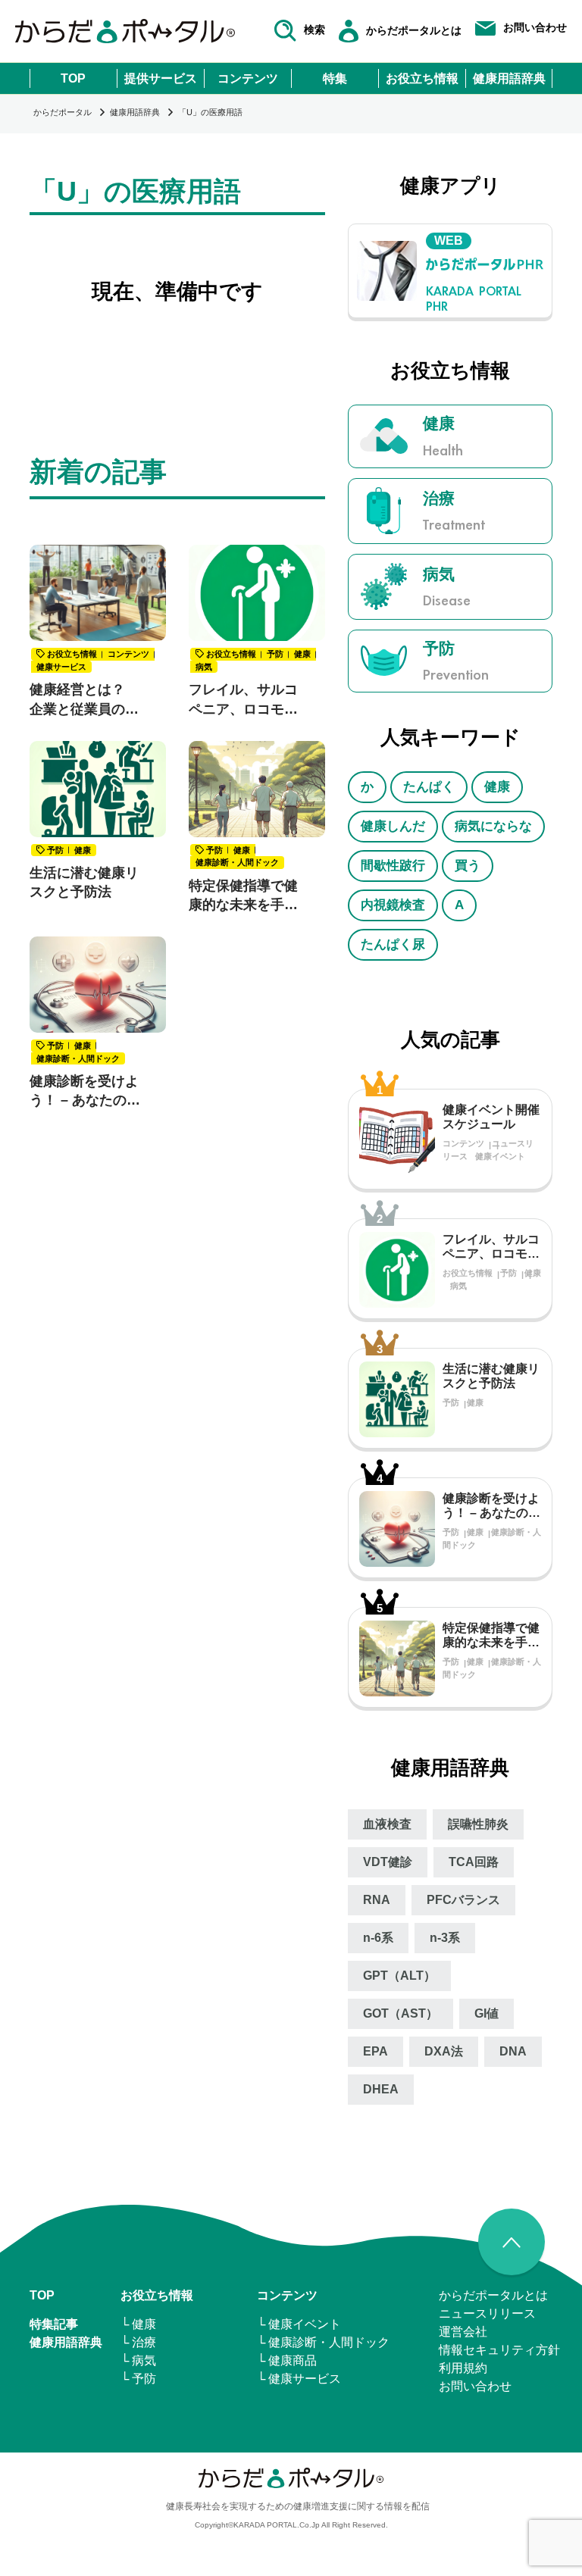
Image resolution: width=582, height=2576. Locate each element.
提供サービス (161, 78)
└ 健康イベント (299, 2324)
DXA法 (444, 2051)
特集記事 (54, 2324)
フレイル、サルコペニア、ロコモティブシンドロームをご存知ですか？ (243, 700)
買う (468, 866)
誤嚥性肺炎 (478, 1824)
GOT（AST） (401, 2013)
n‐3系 (445, 1938)
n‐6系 (378, 1938)
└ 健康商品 (287, 2360)
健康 (497, 787)
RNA (377, 1900)
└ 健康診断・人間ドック (323, 2342)
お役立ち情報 (422, 78)
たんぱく (429, 787)
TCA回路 (474, 1862)
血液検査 (387, 1824)
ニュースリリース (487, 2313)
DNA (513, 2051)
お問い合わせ (475, 2386)
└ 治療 (138, 2342)
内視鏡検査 (393, 905)
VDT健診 (388, 1862)
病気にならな (493, 826)
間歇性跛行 (393, 866)
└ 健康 (138, 2324)
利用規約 (463, 2368)
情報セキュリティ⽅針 (499, 2350)
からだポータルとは (493, 2295)
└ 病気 (138, 2360)
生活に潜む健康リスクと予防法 (84, 882)
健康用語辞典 (509, 78)
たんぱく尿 (393, 944)
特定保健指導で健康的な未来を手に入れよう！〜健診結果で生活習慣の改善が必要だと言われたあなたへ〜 (243, 896)
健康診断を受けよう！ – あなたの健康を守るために (85, 1092)
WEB (449, 241)
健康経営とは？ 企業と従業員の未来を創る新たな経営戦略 (84, 700)
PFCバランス (463, 1900)
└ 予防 (138, 2379)
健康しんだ (393, 826)
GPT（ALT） (399, 1976)
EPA (375, 2051)
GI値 (487, 2013)
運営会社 (463, 2332)
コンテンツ (248, 78)
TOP (73, 78)
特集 (335, 78)
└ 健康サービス (299, 2379)
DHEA (381, 2089)
